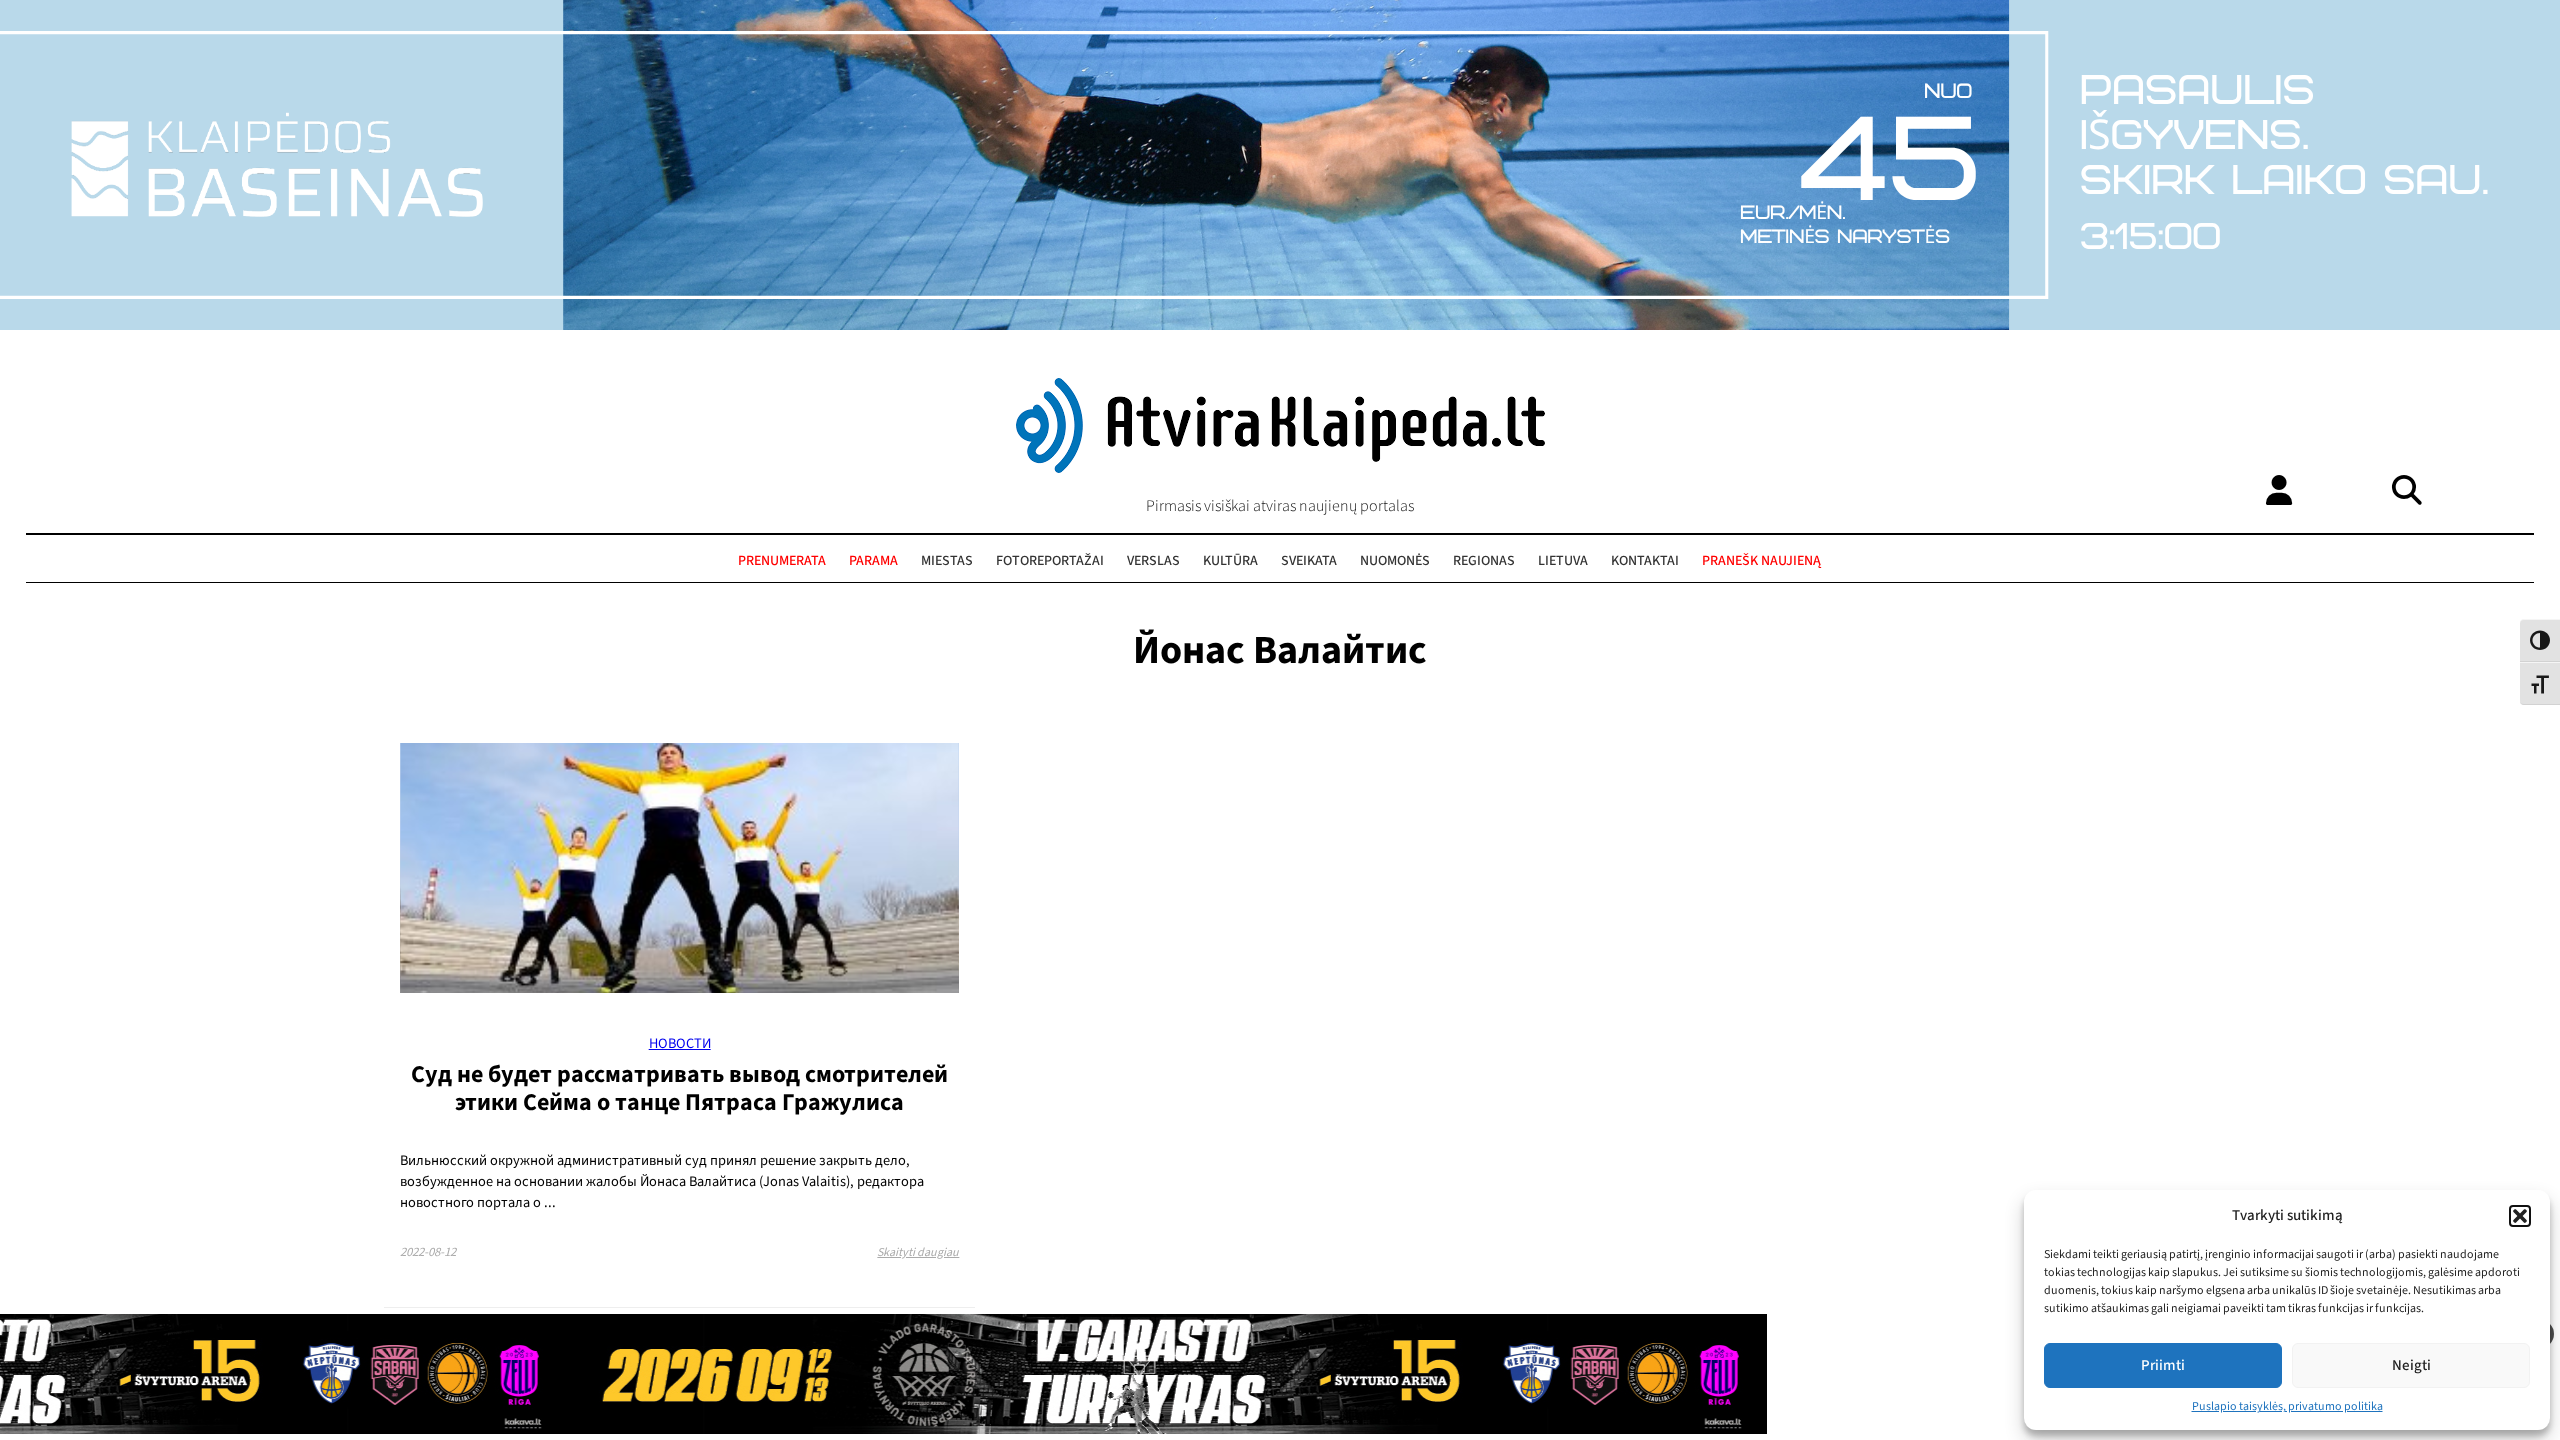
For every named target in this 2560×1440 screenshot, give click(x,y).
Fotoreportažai (1050, 561)
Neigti (2411, 1365)
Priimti (2163, 1365)
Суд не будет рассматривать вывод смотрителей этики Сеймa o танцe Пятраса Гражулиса (679, 1088)
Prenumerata (782, 561)
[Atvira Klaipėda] (1280, 468)
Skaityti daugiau (918, 1252)
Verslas (1153, 561)
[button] (2520, 1216)
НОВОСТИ (680, 1043)
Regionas (1484, 561)
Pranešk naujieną (1761, 561)
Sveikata (1309, 561)
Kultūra (1230, 561)
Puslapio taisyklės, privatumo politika (2287, 1406)
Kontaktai (1645, 561)
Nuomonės (1395, 561)
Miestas (947, 561)
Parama (873, 561)
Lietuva (1563, 561)
